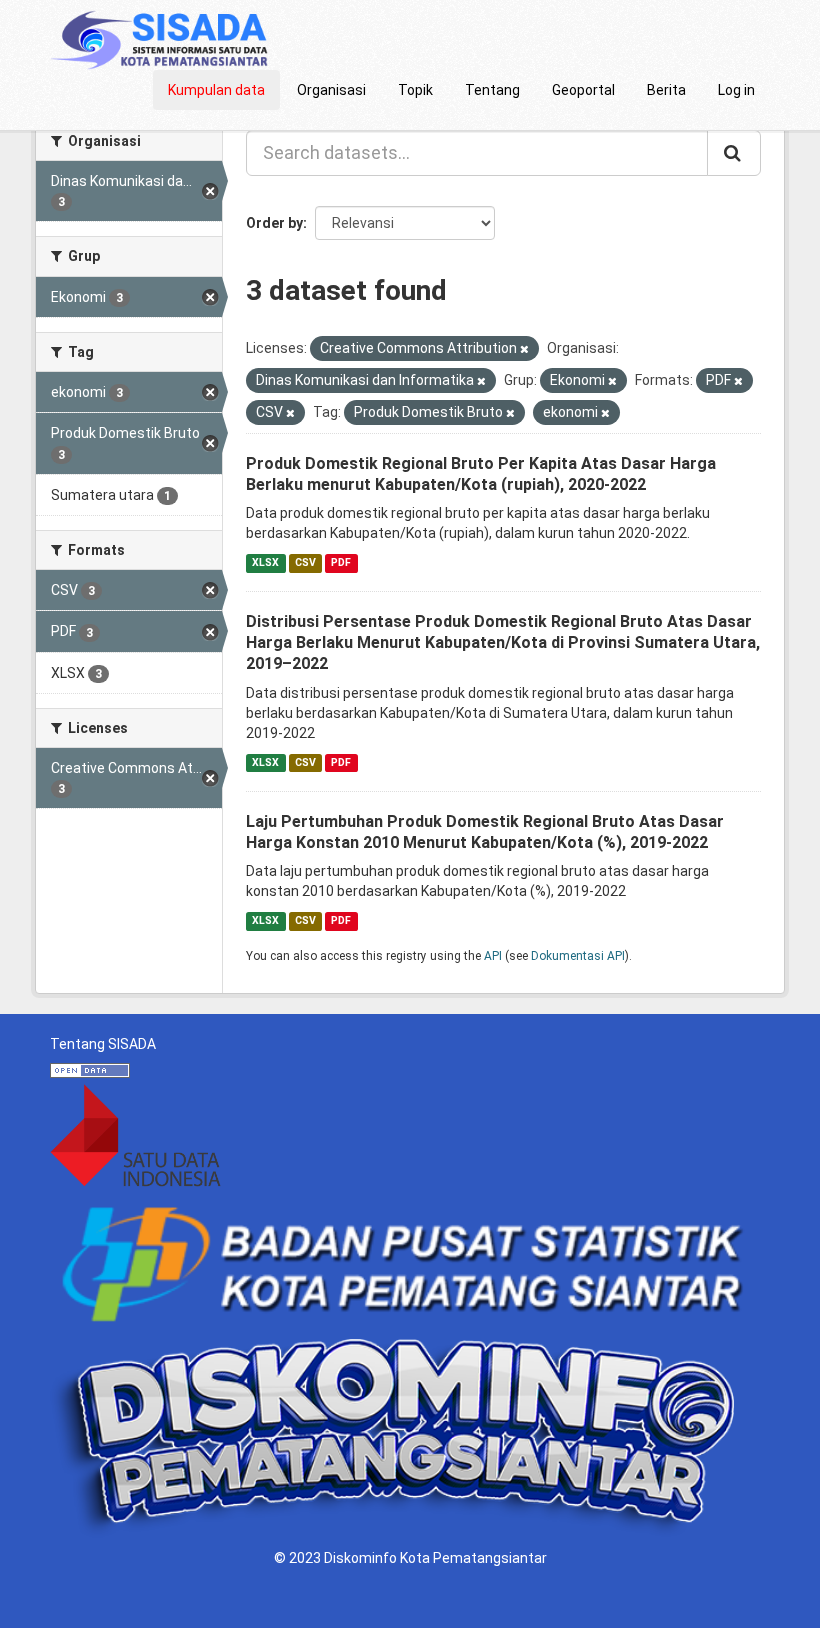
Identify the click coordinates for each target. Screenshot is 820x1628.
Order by (274, 223)
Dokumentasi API (578, 956)
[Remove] (524, 349)
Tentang (492, 90)
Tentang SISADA (103, 1044)
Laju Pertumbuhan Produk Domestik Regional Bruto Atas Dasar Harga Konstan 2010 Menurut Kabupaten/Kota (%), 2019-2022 (485, 832)
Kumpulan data (216, 90)
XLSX (265, 562)
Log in (736, 90)
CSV (305, 562)
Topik (415, 90)
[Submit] (734, 153)
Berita (666, 90)
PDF (341, 562)
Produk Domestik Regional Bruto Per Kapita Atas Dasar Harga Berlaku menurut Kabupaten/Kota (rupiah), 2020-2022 (481, 474)
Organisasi (331, 90)
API (493, 956)
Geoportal (583, 90)
